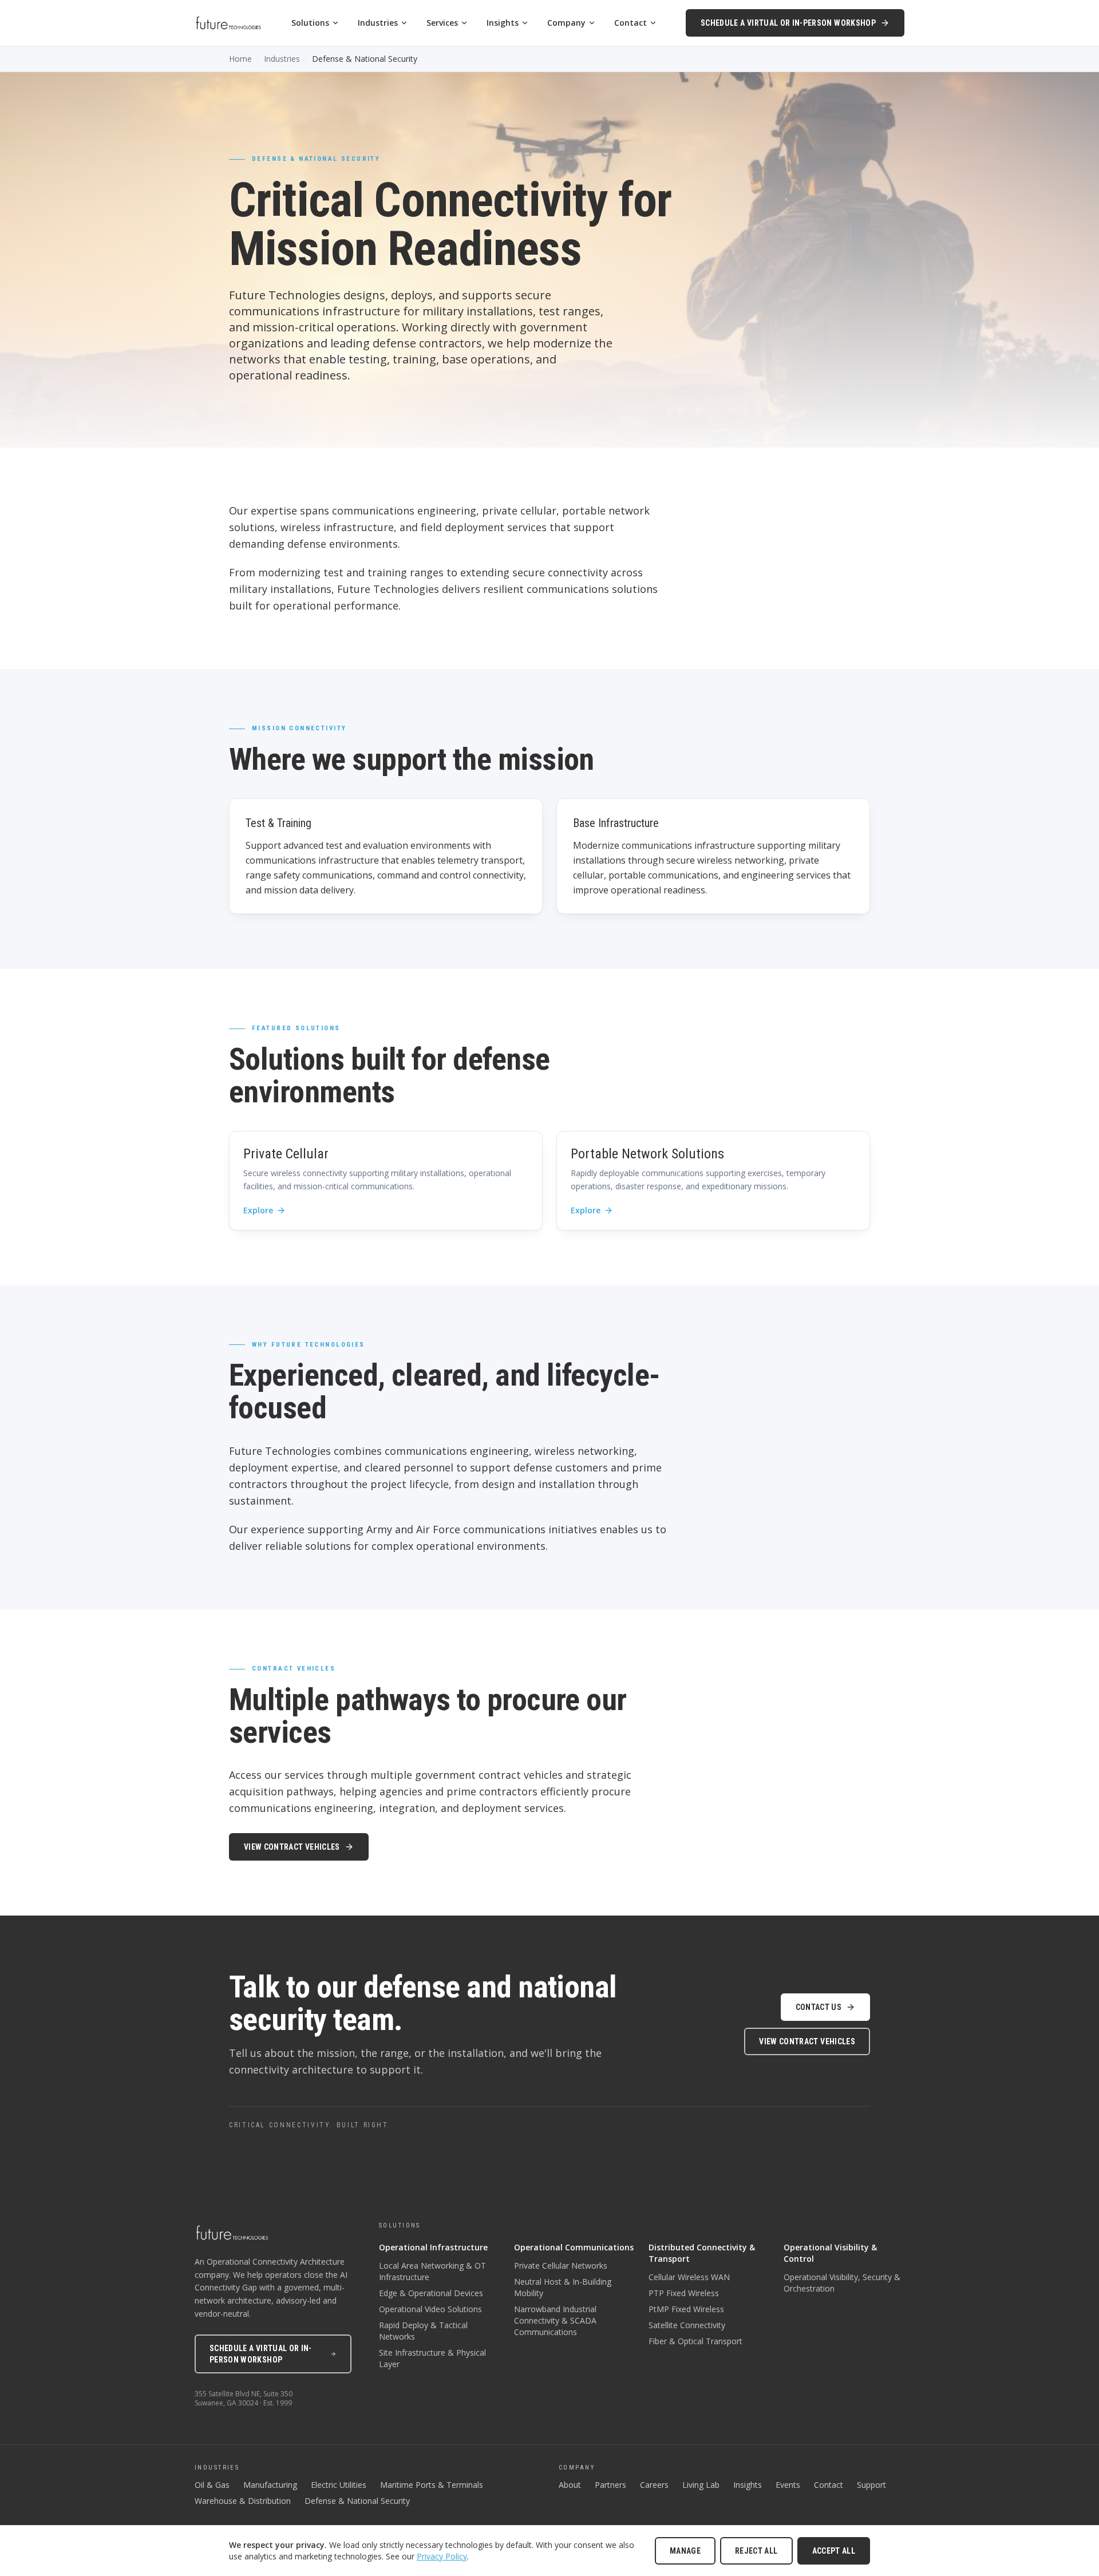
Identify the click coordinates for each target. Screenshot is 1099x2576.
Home (240, 59)
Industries (378, 23)
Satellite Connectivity (687, 2325)
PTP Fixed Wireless (684, 2293)
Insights (503, 23)
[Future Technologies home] (228, 23)
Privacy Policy (442, 2556)
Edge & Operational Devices (431, 2293)
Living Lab (701, 2485)
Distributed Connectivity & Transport (702, 2253)
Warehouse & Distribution (243, 2501)
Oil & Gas (212, 2485)
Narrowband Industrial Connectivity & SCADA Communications (555, 2320)
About (570, 2485)
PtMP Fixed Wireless (686, 2309)
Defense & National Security (357, 2501)
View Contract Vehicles (292, 1847)
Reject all (756, 2551)
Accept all (834, 2551)
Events (788, 2485)
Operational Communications (574, 2247)
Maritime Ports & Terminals (432, 2485)
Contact (630, 23)
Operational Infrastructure (433, 2247)
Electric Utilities (339, 2485)
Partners (610, 2485)
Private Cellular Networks (561, 2266)
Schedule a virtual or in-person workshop (788, 23)
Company (566, 23)
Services (442, 23)
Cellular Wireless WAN (689, 2277)
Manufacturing (270, 2485)
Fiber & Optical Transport (695, 2341)
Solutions (310, 23)
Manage (685, 2551)
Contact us (819, 2007)
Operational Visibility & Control (830, 2253)
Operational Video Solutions (430, 2309)
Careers (654, 2485)
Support (871, 2485)
